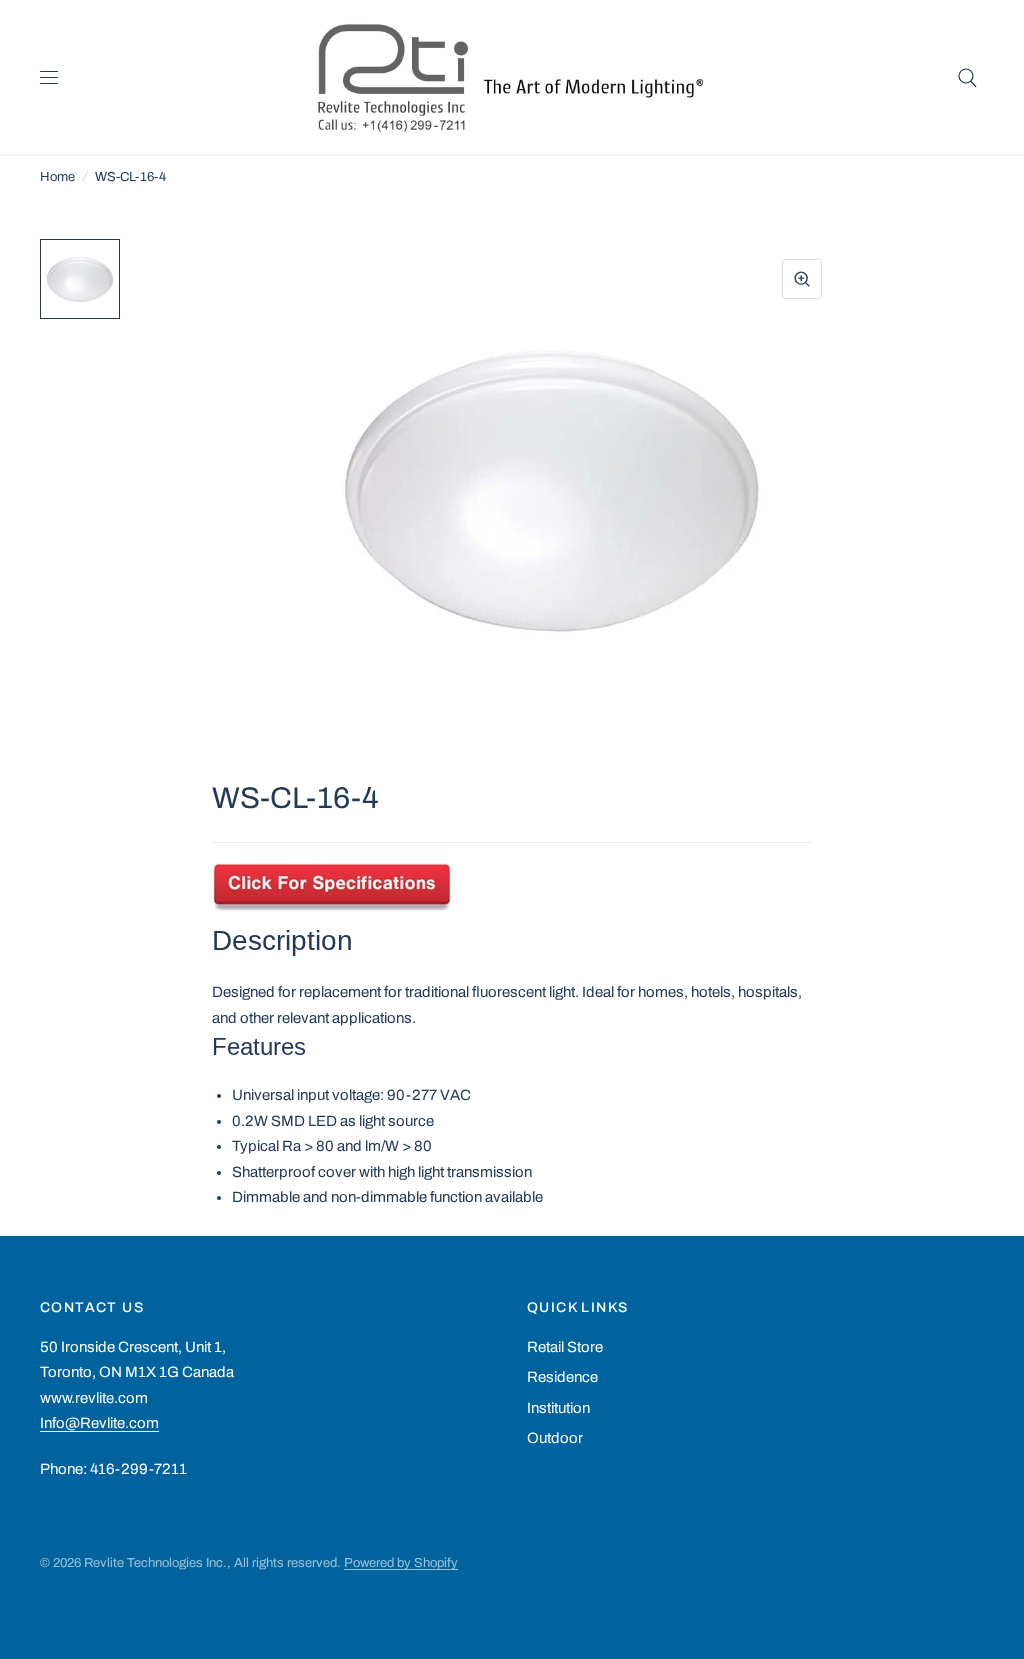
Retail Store (565, 1347)
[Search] (967, 77)
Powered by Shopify (401, 1563)
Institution (558, 1408)
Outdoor (555, 1438)
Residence (562, 1377)
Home (57, 177)
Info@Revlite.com (99, 1423)
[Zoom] (802, 279)
